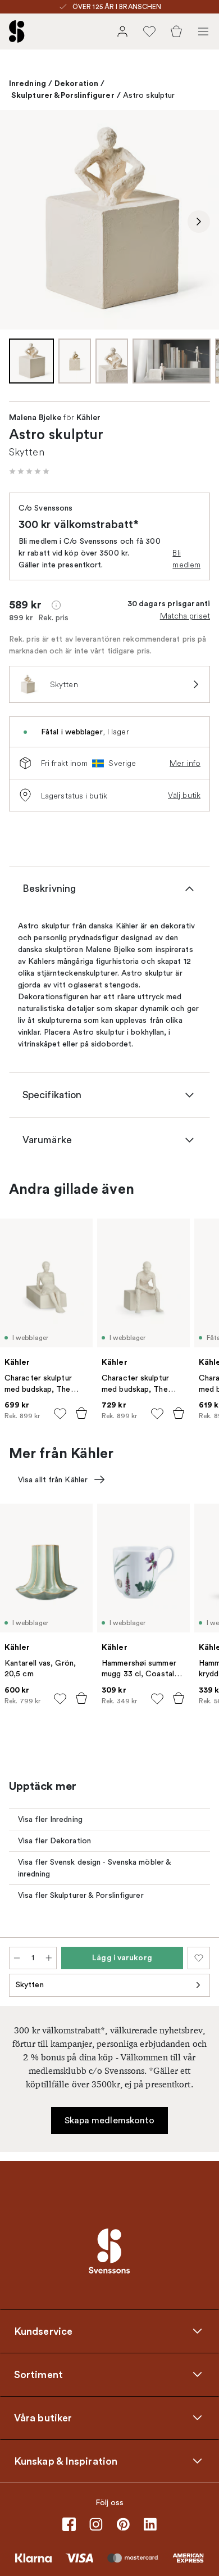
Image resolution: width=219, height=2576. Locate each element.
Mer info (185, 763)
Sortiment (38, 2374)
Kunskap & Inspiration (66, 2461)
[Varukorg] (176, 31)
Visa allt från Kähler (53, 1480)
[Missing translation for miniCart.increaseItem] (49, 1958)
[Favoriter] (149, 31)
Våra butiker (43, 2417)
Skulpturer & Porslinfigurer (63, 95)
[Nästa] (199, 222)
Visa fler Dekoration (54, 1841)
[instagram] (96, 2524)
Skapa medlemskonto (110, 2121)
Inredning (28, 83)
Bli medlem (186, 559)
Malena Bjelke (35, 418)
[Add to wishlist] (60, 1414)
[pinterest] (123, 2524)
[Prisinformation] (56, 605)
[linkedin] (150, 2524)
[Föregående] (20, 222)
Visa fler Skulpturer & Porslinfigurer (81, 1895)
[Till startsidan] (17, 31)
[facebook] (69, 2524)
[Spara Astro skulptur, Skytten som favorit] (199, 1958)
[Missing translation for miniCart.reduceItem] (17, 1958)
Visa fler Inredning (50, 1819)
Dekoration (76, 83)
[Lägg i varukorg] (81, 1413)
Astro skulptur (149, 95)
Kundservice (43, 2331)
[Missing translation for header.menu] (203, 31)
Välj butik (184, 795)
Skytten (30, 1985)
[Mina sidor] (122, 31)
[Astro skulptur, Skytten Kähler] (109, 220)
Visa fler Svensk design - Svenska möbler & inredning (95, 1868)
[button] (29, 471)
